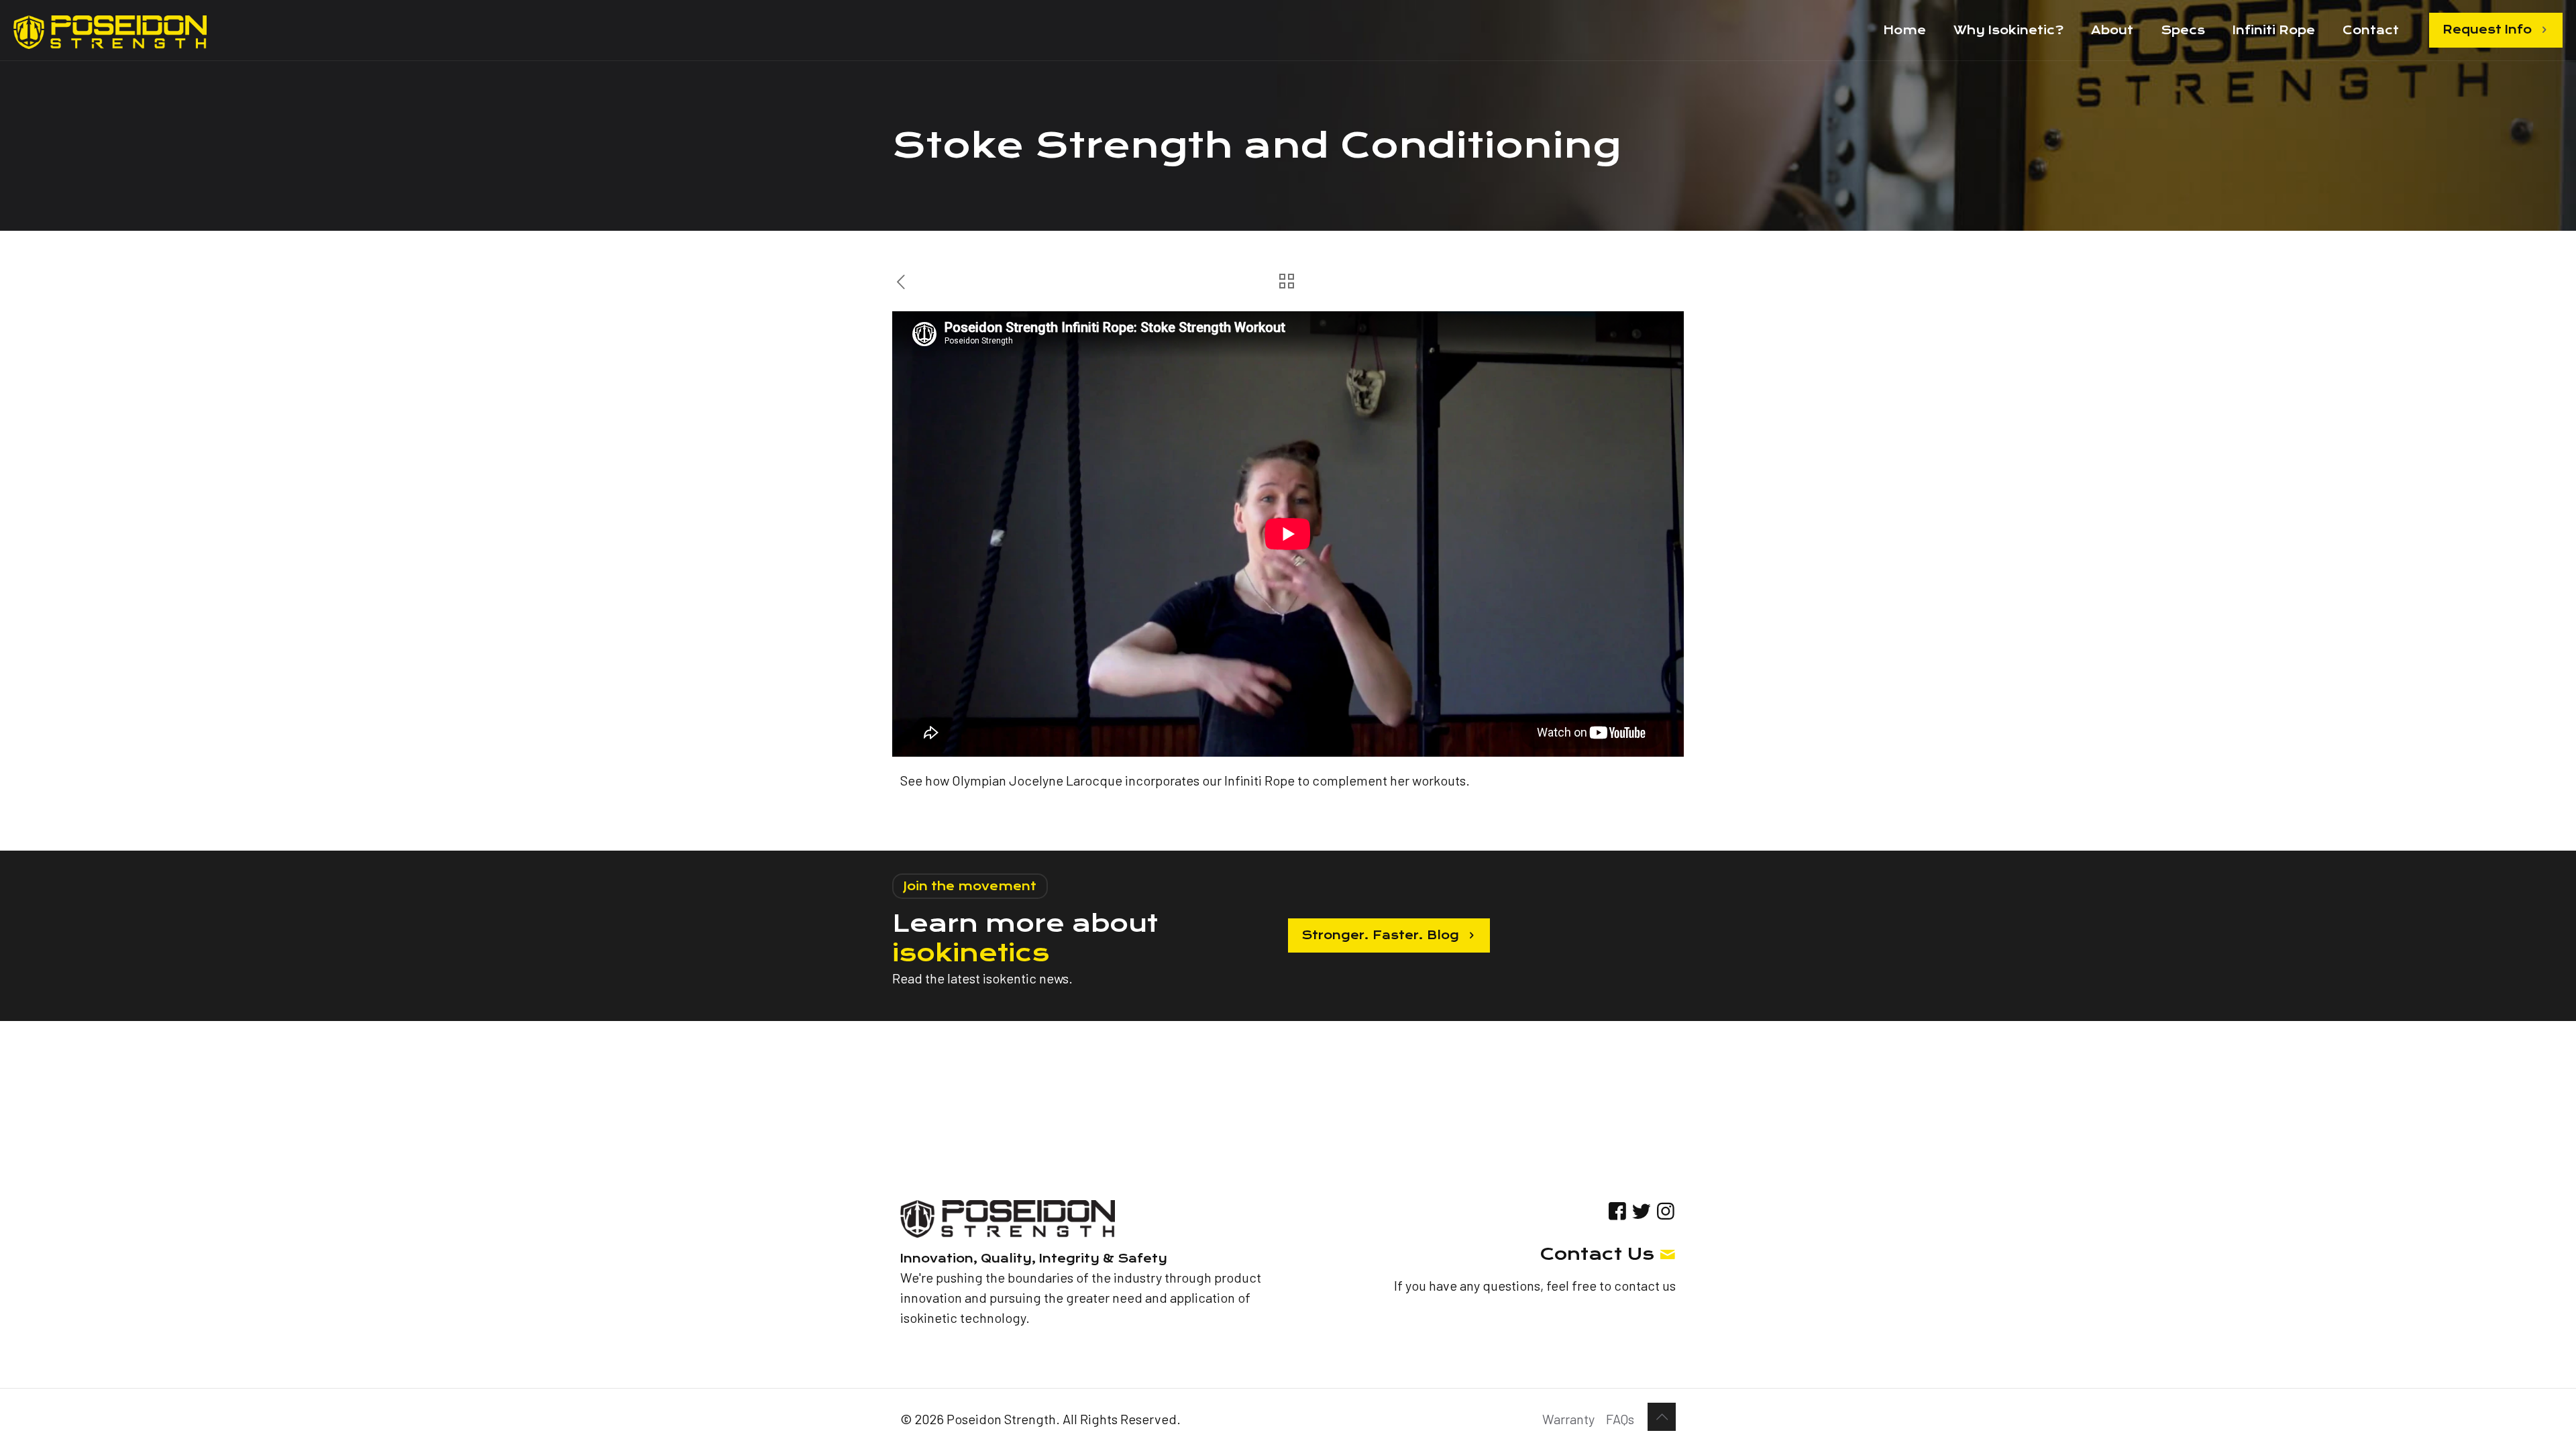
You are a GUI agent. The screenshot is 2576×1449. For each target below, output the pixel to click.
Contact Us (1597, 1254)
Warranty (1568, 1419)
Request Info (2487, 30)
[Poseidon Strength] (110, 30)
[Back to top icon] (1662, 1417)
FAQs (1620, 1419)
